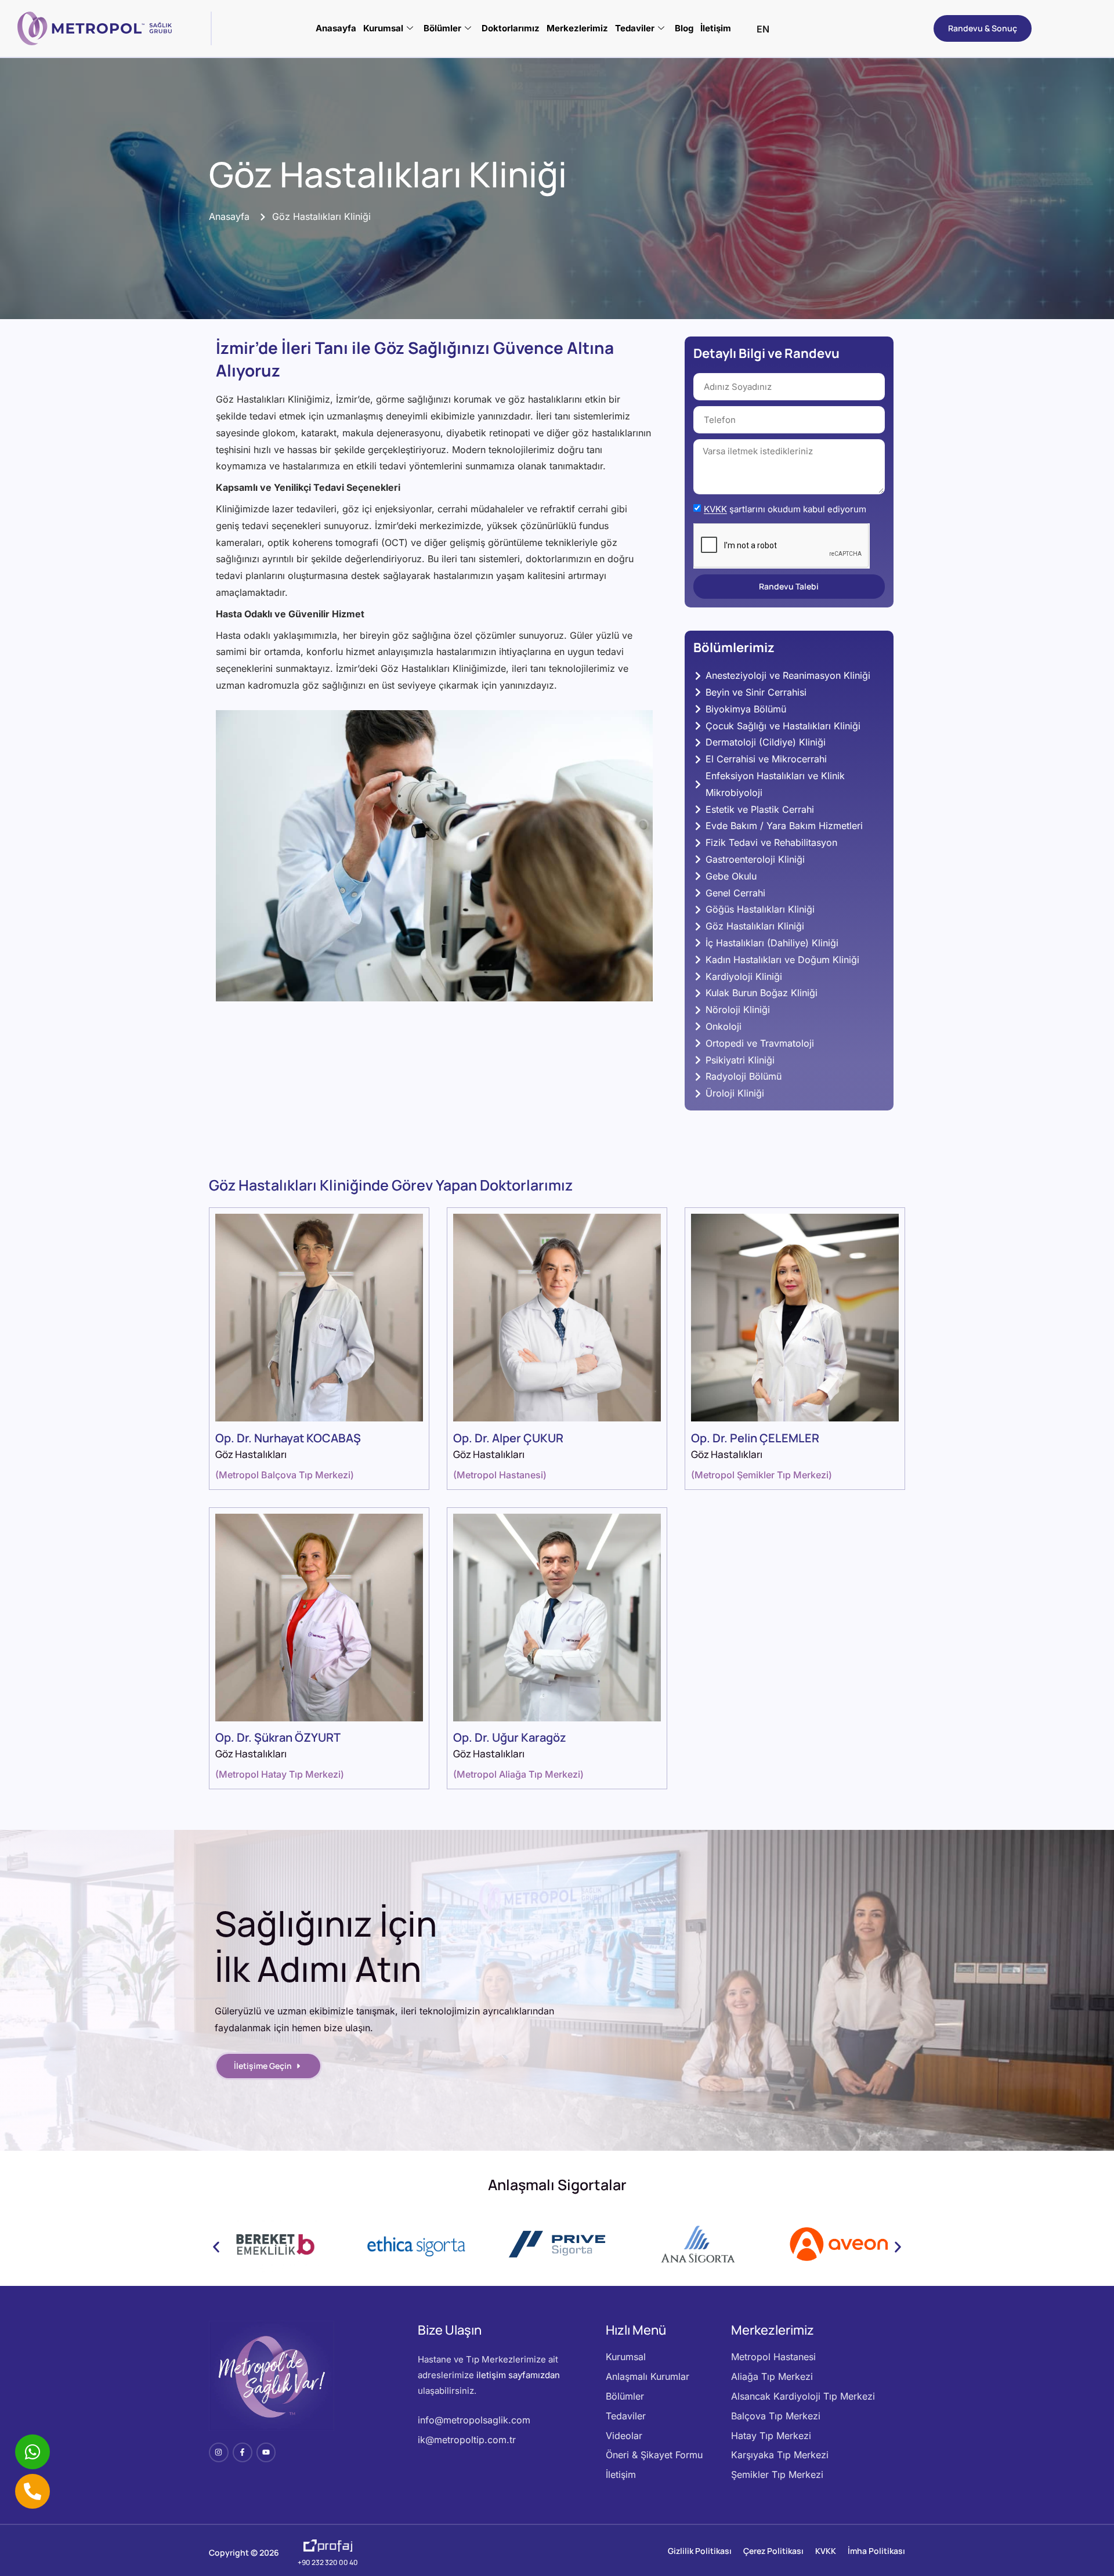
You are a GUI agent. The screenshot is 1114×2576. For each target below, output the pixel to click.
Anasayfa (336, 28)
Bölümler (442, 28)
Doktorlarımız (511, 28)
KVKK (715, 510)
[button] (216, 2247)
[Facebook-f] (243, 2452)
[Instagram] (219, 2452)
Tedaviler (635, 28)
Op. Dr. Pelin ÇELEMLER (755, 1438)
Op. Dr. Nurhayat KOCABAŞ (288, 1438)
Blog (684, 28)
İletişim (716, 28)
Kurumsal (383, 28)
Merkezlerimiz (577, 28)
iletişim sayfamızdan (518, 2375)
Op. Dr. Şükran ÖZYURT (278, 1737)
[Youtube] (266, 2452)
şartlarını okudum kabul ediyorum (785, 510)
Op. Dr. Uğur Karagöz (510, 1737)
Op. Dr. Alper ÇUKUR (508, 1438)
